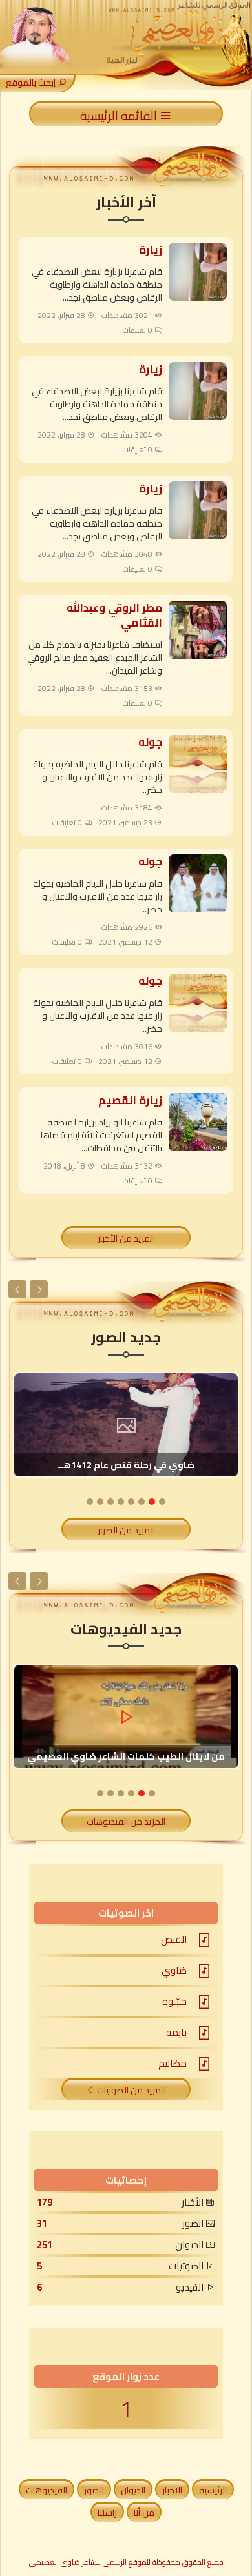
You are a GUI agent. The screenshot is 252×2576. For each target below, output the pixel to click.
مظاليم (173, 2063)
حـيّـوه (174, 2001)
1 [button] (162, 1502)
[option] (126, 1425)
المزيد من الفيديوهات (126, 1822)
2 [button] (152, 1502)
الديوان (133, 2490)
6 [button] (110, 1502)
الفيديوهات (47, 2490)
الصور (94, 2490)
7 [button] (100, 1502)
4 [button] (131, 1502)
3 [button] (142, 1502)
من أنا (144, 2513)
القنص (174, 1939)
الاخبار (172, 2490)
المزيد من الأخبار (126, 1238)
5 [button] (121, 1502)
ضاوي (174, 1970)
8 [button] (90, 1502)
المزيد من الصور (126, 1530)
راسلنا (107, 2513)
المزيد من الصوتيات (131, 2090)
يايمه (176, 2032)
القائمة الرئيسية (120, 115)
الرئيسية (213, 2490)
